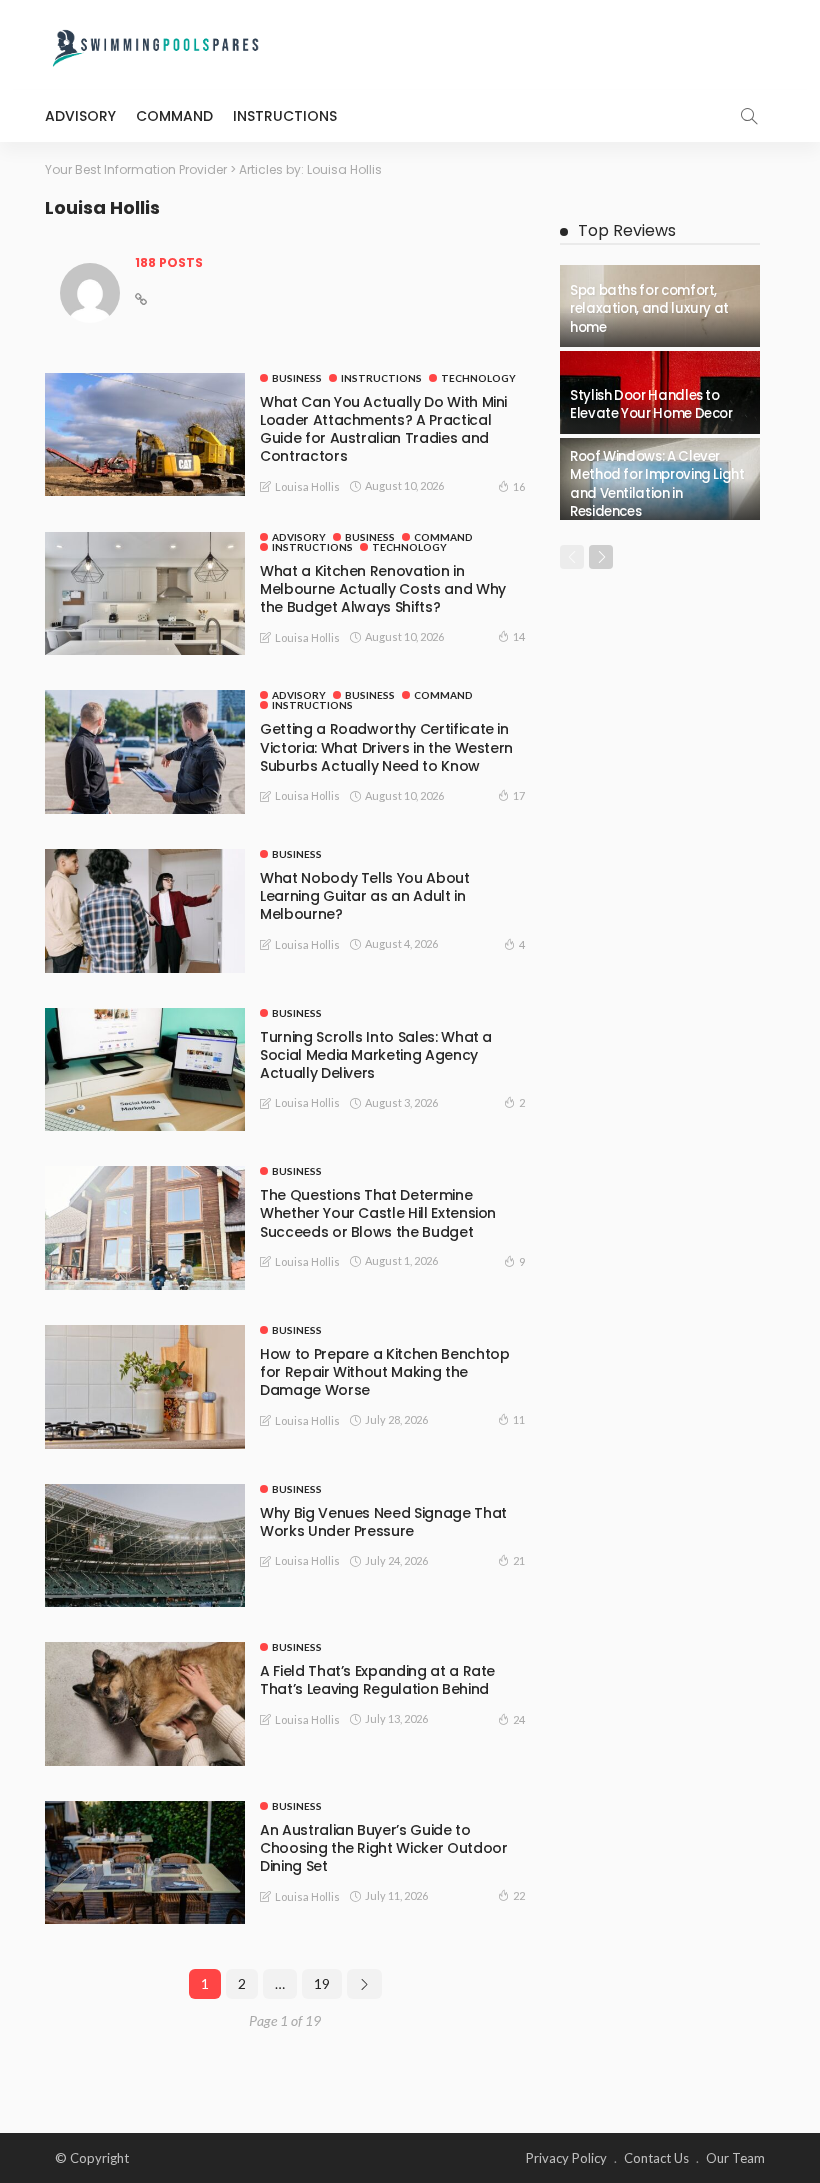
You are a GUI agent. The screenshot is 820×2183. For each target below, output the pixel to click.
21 (519, 1560)
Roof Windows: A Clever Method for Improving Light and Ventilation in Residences (657, 484)
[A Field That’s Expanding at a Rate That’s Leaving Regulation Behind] (145, 1704)
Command (174, 116)
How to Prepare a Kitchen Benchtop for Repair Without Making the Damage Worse (384, 1372)
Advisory (80, 116)
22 (519, 1895)
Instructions (285, 116)
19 (322, 1983)
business (297, 378)
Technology (478, 378)
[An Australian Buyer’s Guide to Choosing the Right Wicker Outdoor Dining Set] (145, 1863)
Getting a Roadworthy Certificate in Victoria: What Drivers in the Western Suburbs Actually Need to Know (386, 747)
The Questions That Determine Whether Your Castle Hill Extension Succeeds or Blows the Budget (378, 1213)
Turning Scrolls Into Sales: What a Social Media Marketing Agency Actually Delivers (376, 1055)
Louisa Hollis (307, 486)
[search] (749, 116)
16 (519, 486)
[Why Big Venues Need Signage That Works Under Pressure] (145, 1546)
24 (519, 1719)
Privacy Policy (566, 2158)
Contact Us (656, 2158)
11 (519, 1419)
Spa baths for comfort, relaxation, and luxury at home (649, 309)
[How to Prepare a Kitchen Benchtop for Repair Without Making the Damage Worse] (145, 1387)
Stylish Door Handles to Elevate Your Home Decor (651, 404)
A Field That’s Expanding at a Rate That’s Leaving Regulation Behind (377, 1680)
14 (519, 636)
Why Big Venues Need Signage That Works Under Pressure (383, 1522)
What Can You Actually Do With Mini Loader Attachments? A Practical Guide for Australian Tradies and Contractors (383, 429)
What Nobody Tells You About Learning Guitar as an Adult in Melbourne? (365, 896)
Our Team (735, 2158)
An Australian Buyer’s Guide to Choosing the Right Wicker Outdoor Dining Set (383, 1848)
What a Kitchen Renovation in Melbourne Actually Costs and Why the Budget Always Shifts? (383, 589)
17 (519, 795)
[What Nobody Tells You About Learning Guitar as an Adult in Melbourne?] (145, 911)
